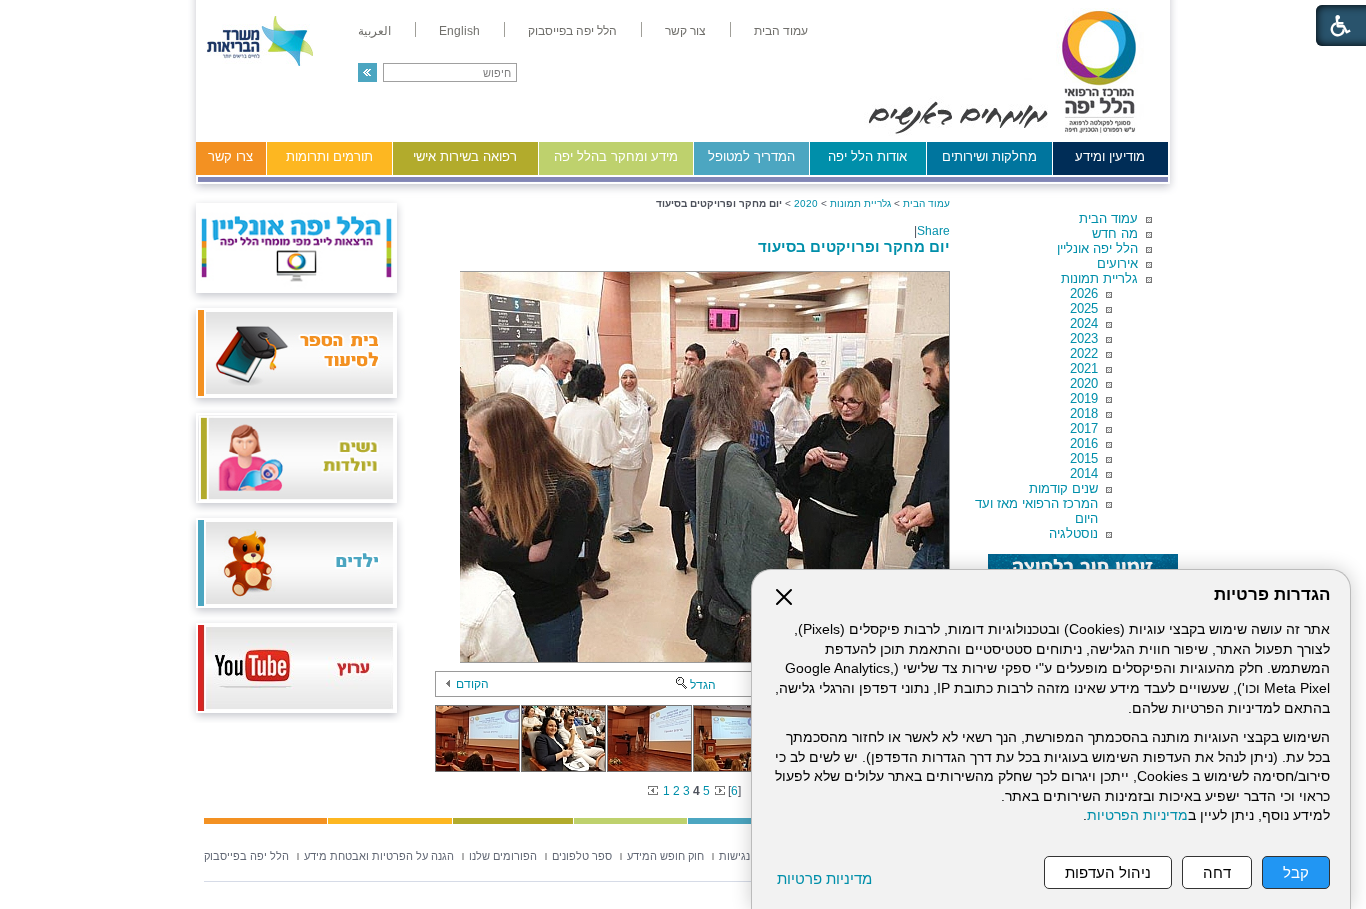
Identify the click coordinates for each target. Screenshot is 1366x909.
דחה (1217, 872)
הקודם (472, 684)
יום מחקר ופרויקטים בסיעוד (854, 246)
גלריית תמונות (1099, 278)
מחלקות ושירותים (989, 156)
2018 (1084, 413)
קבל (1296, 872)
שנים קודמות (1063, 488)
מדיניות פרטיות (824, 878)
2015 (1084, 458)
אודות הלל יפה (867, 156)
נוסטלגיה (1073, 533)
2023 (1084, 338)
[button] (367, 72)
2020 (1084, 383)
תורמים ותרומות (329, 156)
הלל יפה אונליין (1097, 248)
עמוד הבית (1108, 218)
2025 (1084, 308)
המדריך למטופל (751, 156)
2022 (1084, 353)
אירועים (1117, 263)
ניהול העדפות (1108, 872)
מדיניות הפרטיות (1137, 815)
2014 (1084, 473)
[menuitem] (781, 31)
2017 (1084, 428)
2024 (1084, 323)
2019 (1084, 398)
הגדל (703, 685)
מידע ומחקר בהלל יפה (616, 156)
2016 (1084, 443)
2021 (1084, 368)
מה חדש (1115, 233)
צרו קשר (230, 156)
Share (933, 231)
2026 (1084, 293)
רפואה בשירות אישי (465, 156)
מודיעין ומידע (1110, 156)
